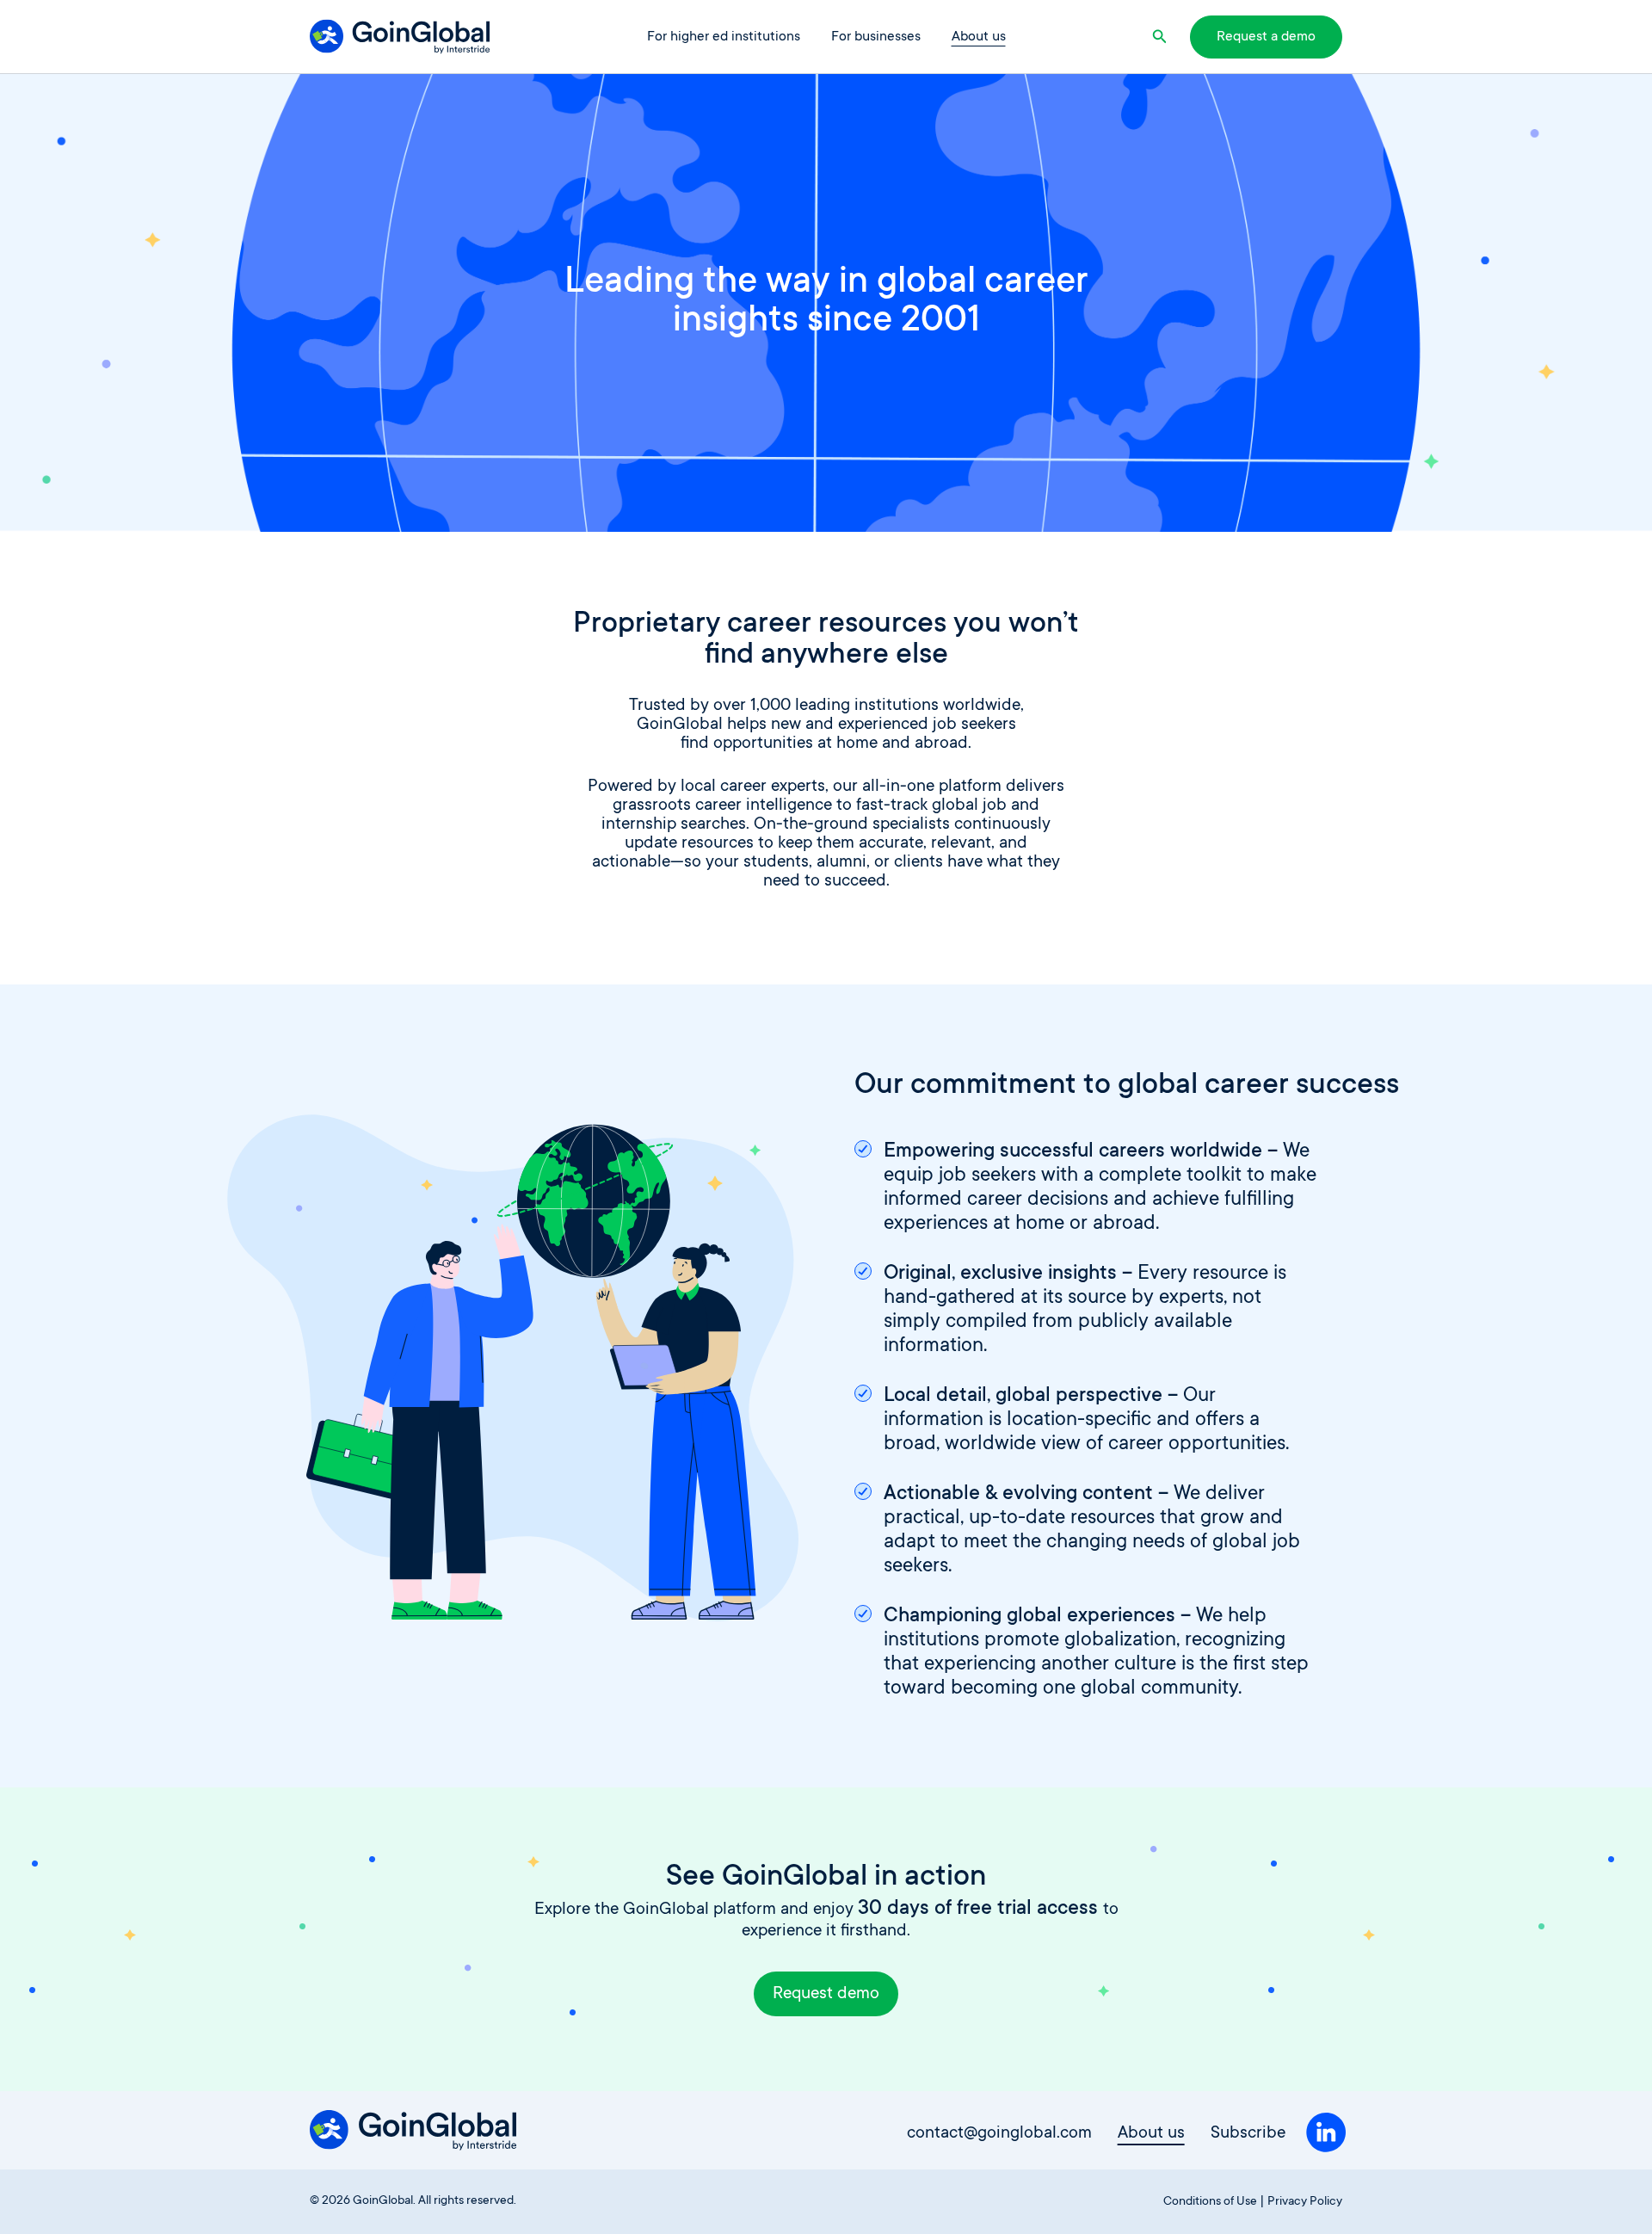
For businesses (876, 37)
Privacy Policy (1305, 2202)
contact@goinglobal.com (999, 2135)
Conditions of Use (1210, 2202)
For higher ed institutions (724, 37)
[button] (1162, 37)
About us (979, 37)
